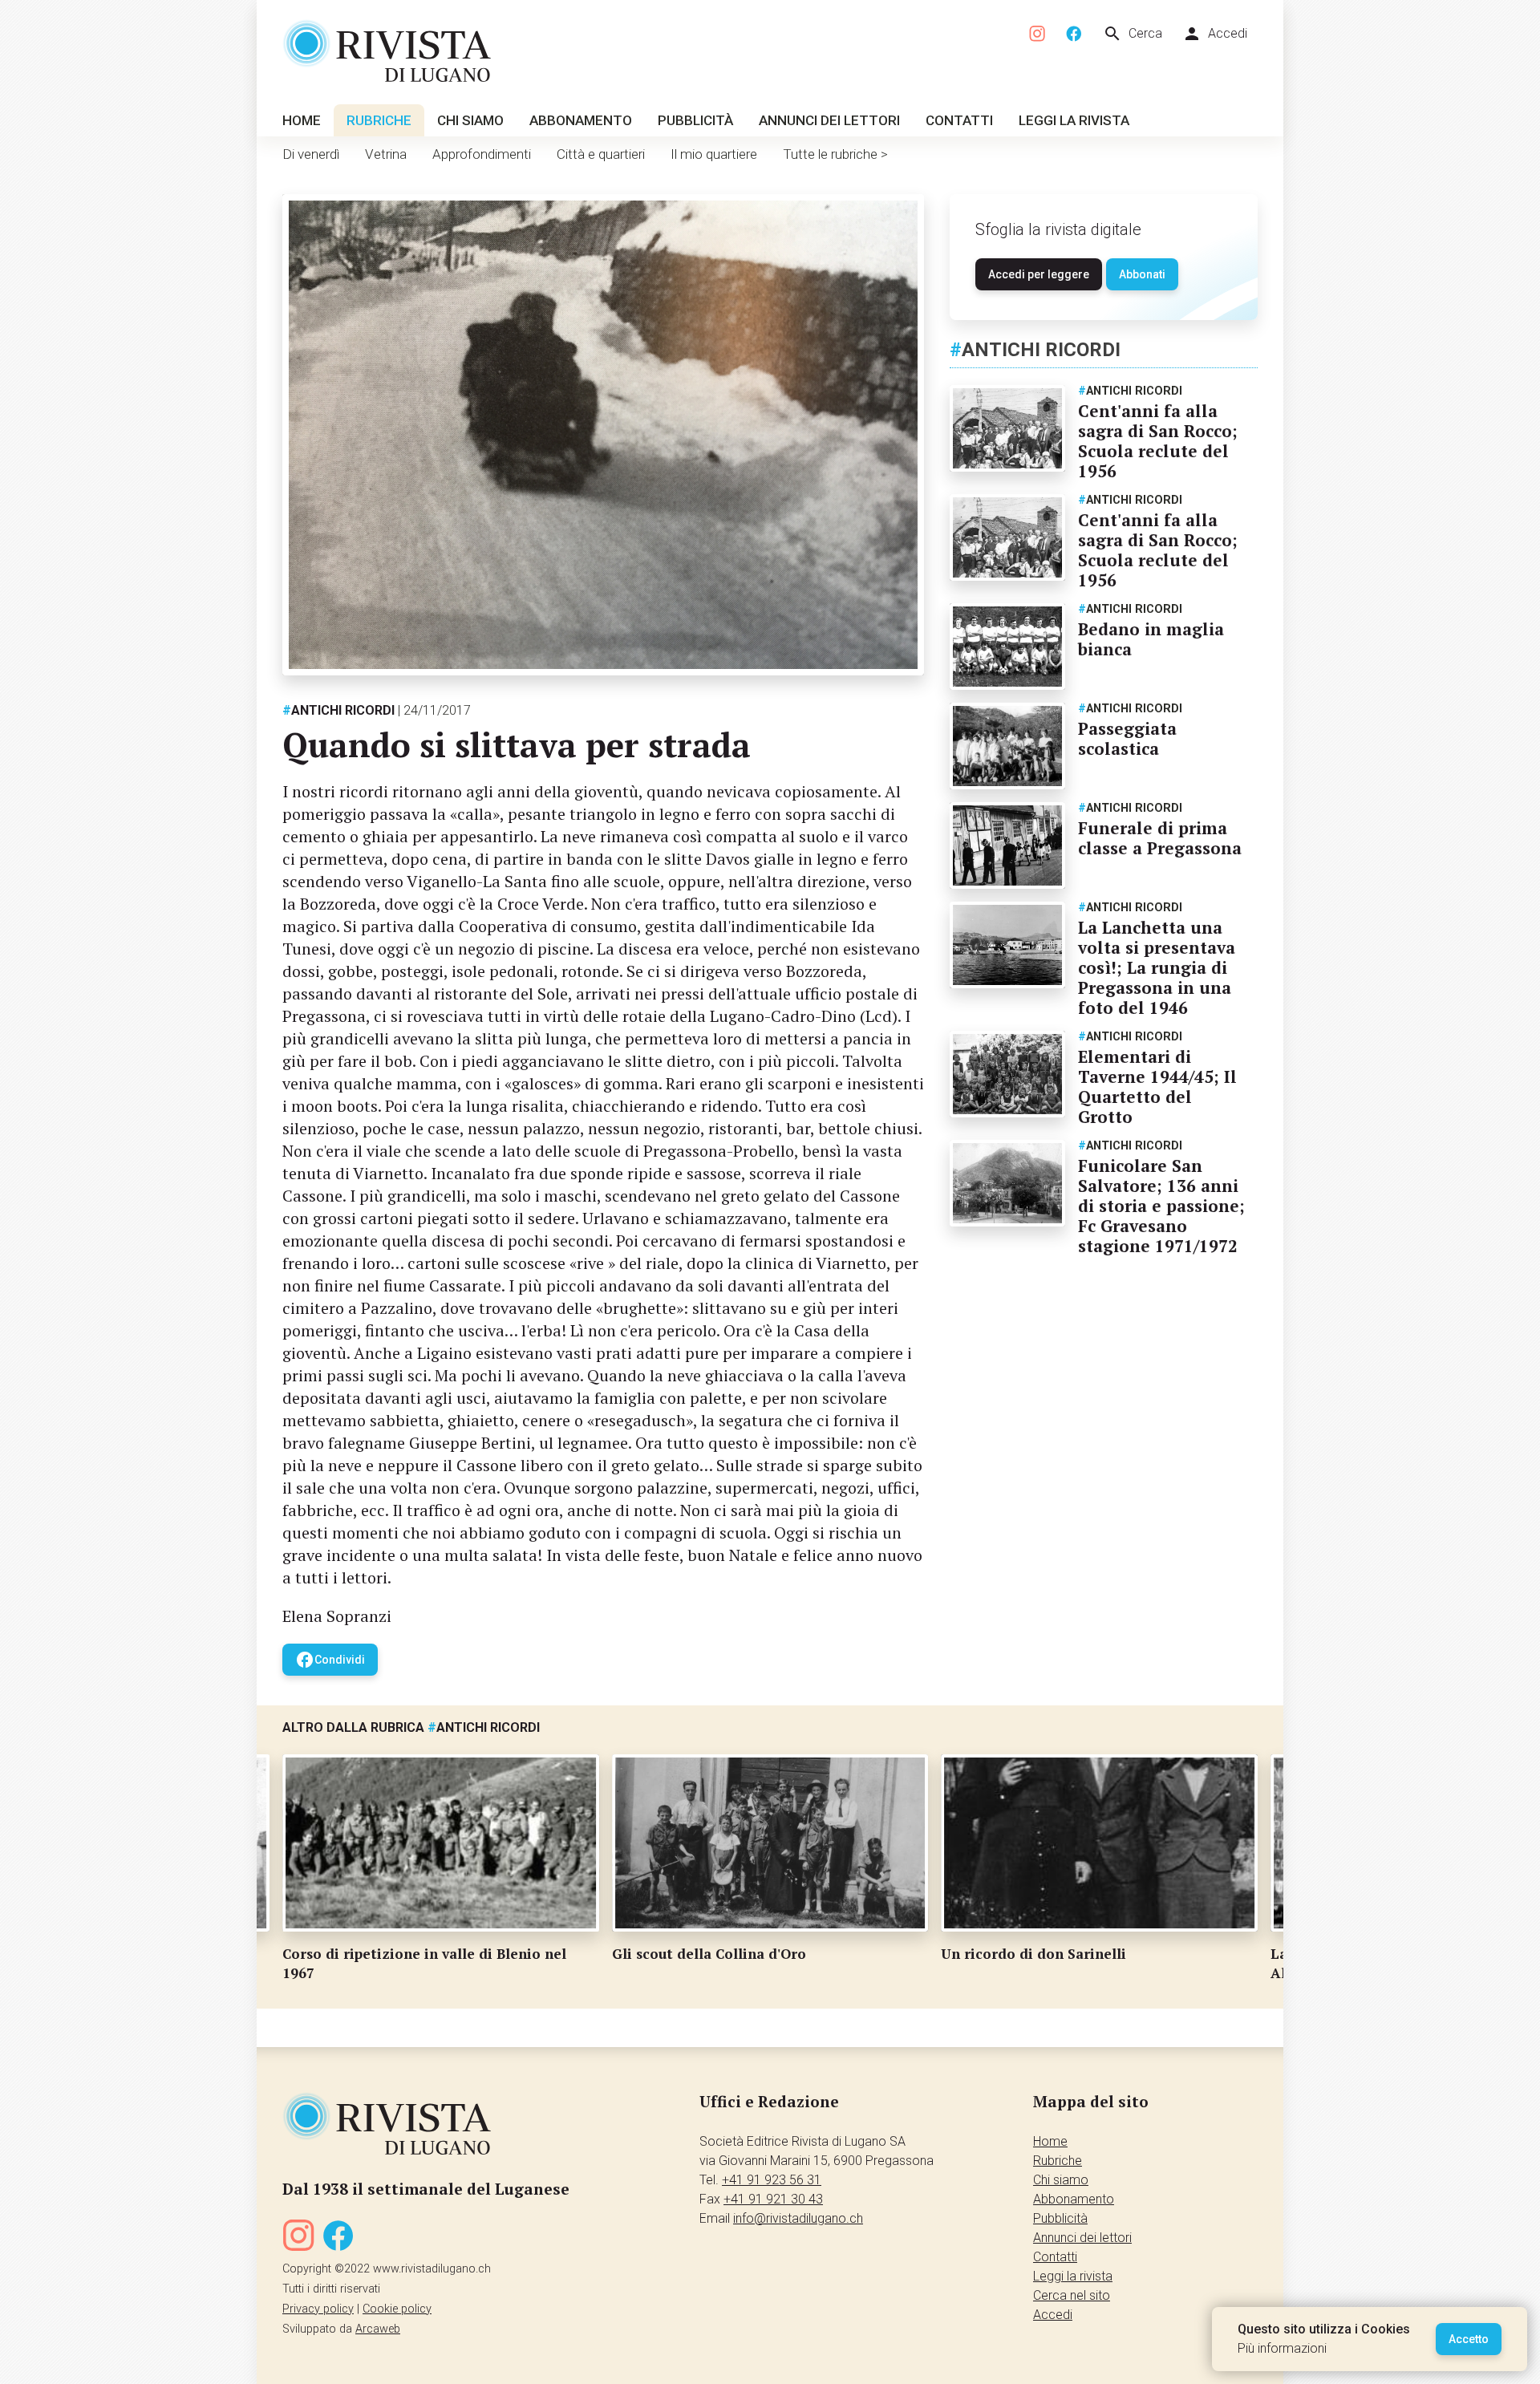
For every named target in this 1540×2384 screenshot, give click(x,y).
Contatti (959, 120)
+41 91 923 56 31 (772, 2180)
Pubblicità (695, 120)
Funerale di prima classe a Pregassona (1160, 838)
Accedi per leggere (1039, 274)
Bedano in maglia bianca (1151, 639)
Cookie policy (397, 2309)
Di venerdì (311, 154)
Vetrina (386, 154)
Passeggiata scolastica (1127, 738)
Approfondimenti (482, 154)
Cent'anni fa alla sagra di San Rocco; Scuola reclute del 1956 (1158, 441)
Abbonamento (581, 120)
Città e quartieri (601, 154)
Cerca (1133, 34)
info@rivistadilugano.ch (798, 2218)
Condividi (330, 1660)
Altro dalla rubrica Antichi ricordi (411, 1727)
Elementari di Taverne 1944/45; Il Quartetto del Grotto (1157, 1087)
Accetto (1469, 2339)
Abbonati (1142, 274)
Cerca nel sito (1072, 2295)
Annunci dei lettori (829, 120)
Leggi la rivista (1074, 120)
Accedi (1215, 34)
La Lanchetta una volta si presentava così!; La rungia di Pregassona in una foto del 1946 (1157, 967)
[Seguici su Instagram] (1038, 34)
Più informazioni (1282, 2348)
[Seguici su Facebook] (1074, 34)
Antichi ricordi (338, 710)
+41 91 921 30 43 (773, 2199)
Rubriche (379, 120)
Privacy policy (318, 2309)
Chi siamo (470, 120)
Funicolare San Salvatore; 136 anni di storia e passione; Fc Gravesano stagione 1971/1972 (1161, 1206)
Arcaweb (378, 2329)
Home (302, 120)
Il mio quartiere (714, 154)
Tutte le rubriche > (835, 154)
